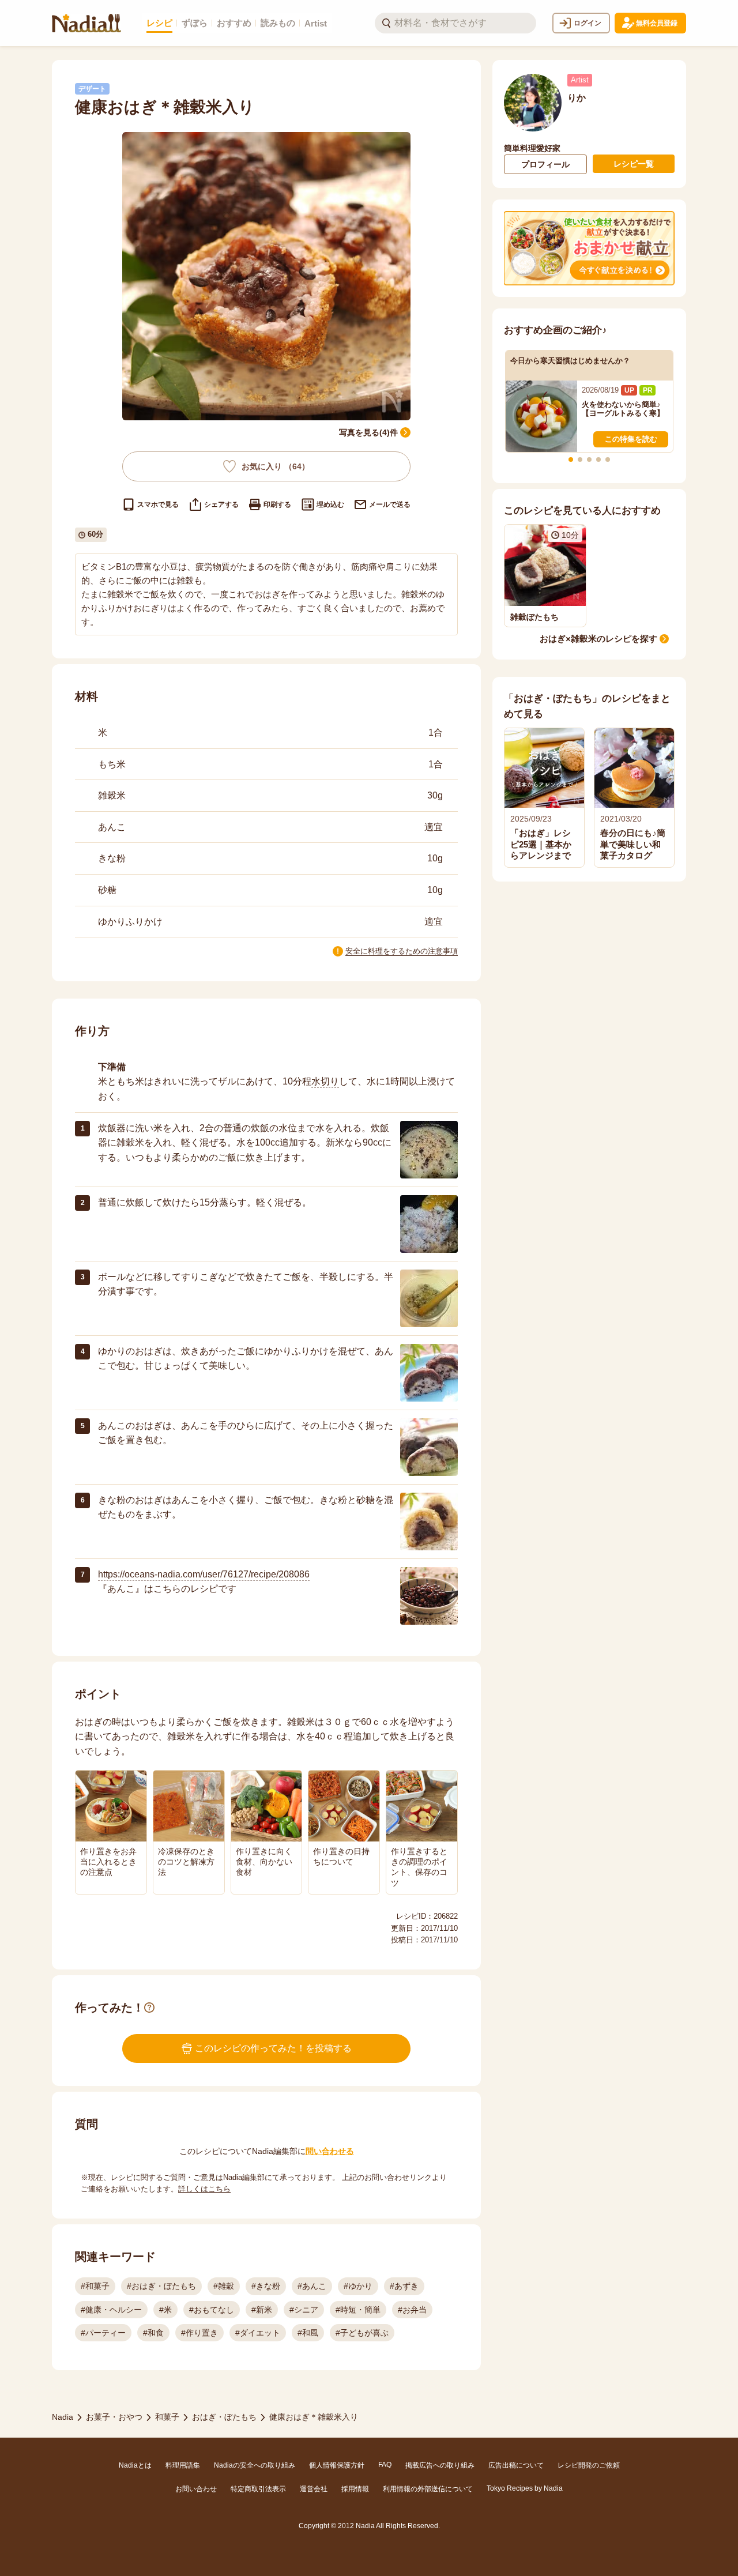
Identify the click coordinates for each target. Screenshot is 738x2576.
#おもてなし (212, 2310)
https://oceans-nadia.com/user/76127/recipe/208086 (204, 1574)
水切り (325, 1081)
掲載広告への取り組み (440, 2465)
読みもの (278, 23)
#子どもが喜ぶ (362, 2333)
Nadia (63, 2417)
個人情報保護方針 (337, 2465)
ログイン (588, 23)
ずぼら (195, 23)
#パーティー (103, 2333)
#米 (165, 2310)
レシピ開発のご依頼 (589, 2465)
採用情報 (355, 2489)
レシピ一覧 (634, 164)
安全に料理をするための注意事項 (402, 951)
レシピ (159, 23)
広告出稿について (516, 2465)
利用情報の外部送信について (428, 2489)
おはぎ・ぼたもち (224, 2417)
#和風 (308, 2333)
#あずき (404, 2286)
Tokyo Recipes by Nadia (525, 2488)
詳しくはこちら (204, 2189)
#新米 (262, 2310)
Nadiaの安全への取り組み (255, 2465)
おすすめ (234, 23)
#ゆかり (358, 2286)
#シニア (304, 2310)
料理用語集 (183, 2465)
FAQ (385, 2465)
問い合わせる (330, 2151)
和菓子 (167, 2417)
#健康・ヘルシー (111, 2310)
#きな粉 (266, 2286)
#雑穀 (224, 2286)
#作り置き (199, 2333)
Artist (316, 23)
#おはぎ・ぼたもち (161, 2286)
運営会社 (314, 2489)
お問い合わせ (196, 2489)
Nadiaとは (135, 2465)
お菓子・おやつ (114, 2417)
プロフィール (545, 164)
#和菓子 (95, 2286)
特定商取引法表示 (258, 2489)
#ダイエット (258, 2333)
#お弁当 (412, 2310)
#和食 (153, 2333)
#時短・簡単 (358, 2310)
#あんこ (312, 2286)
